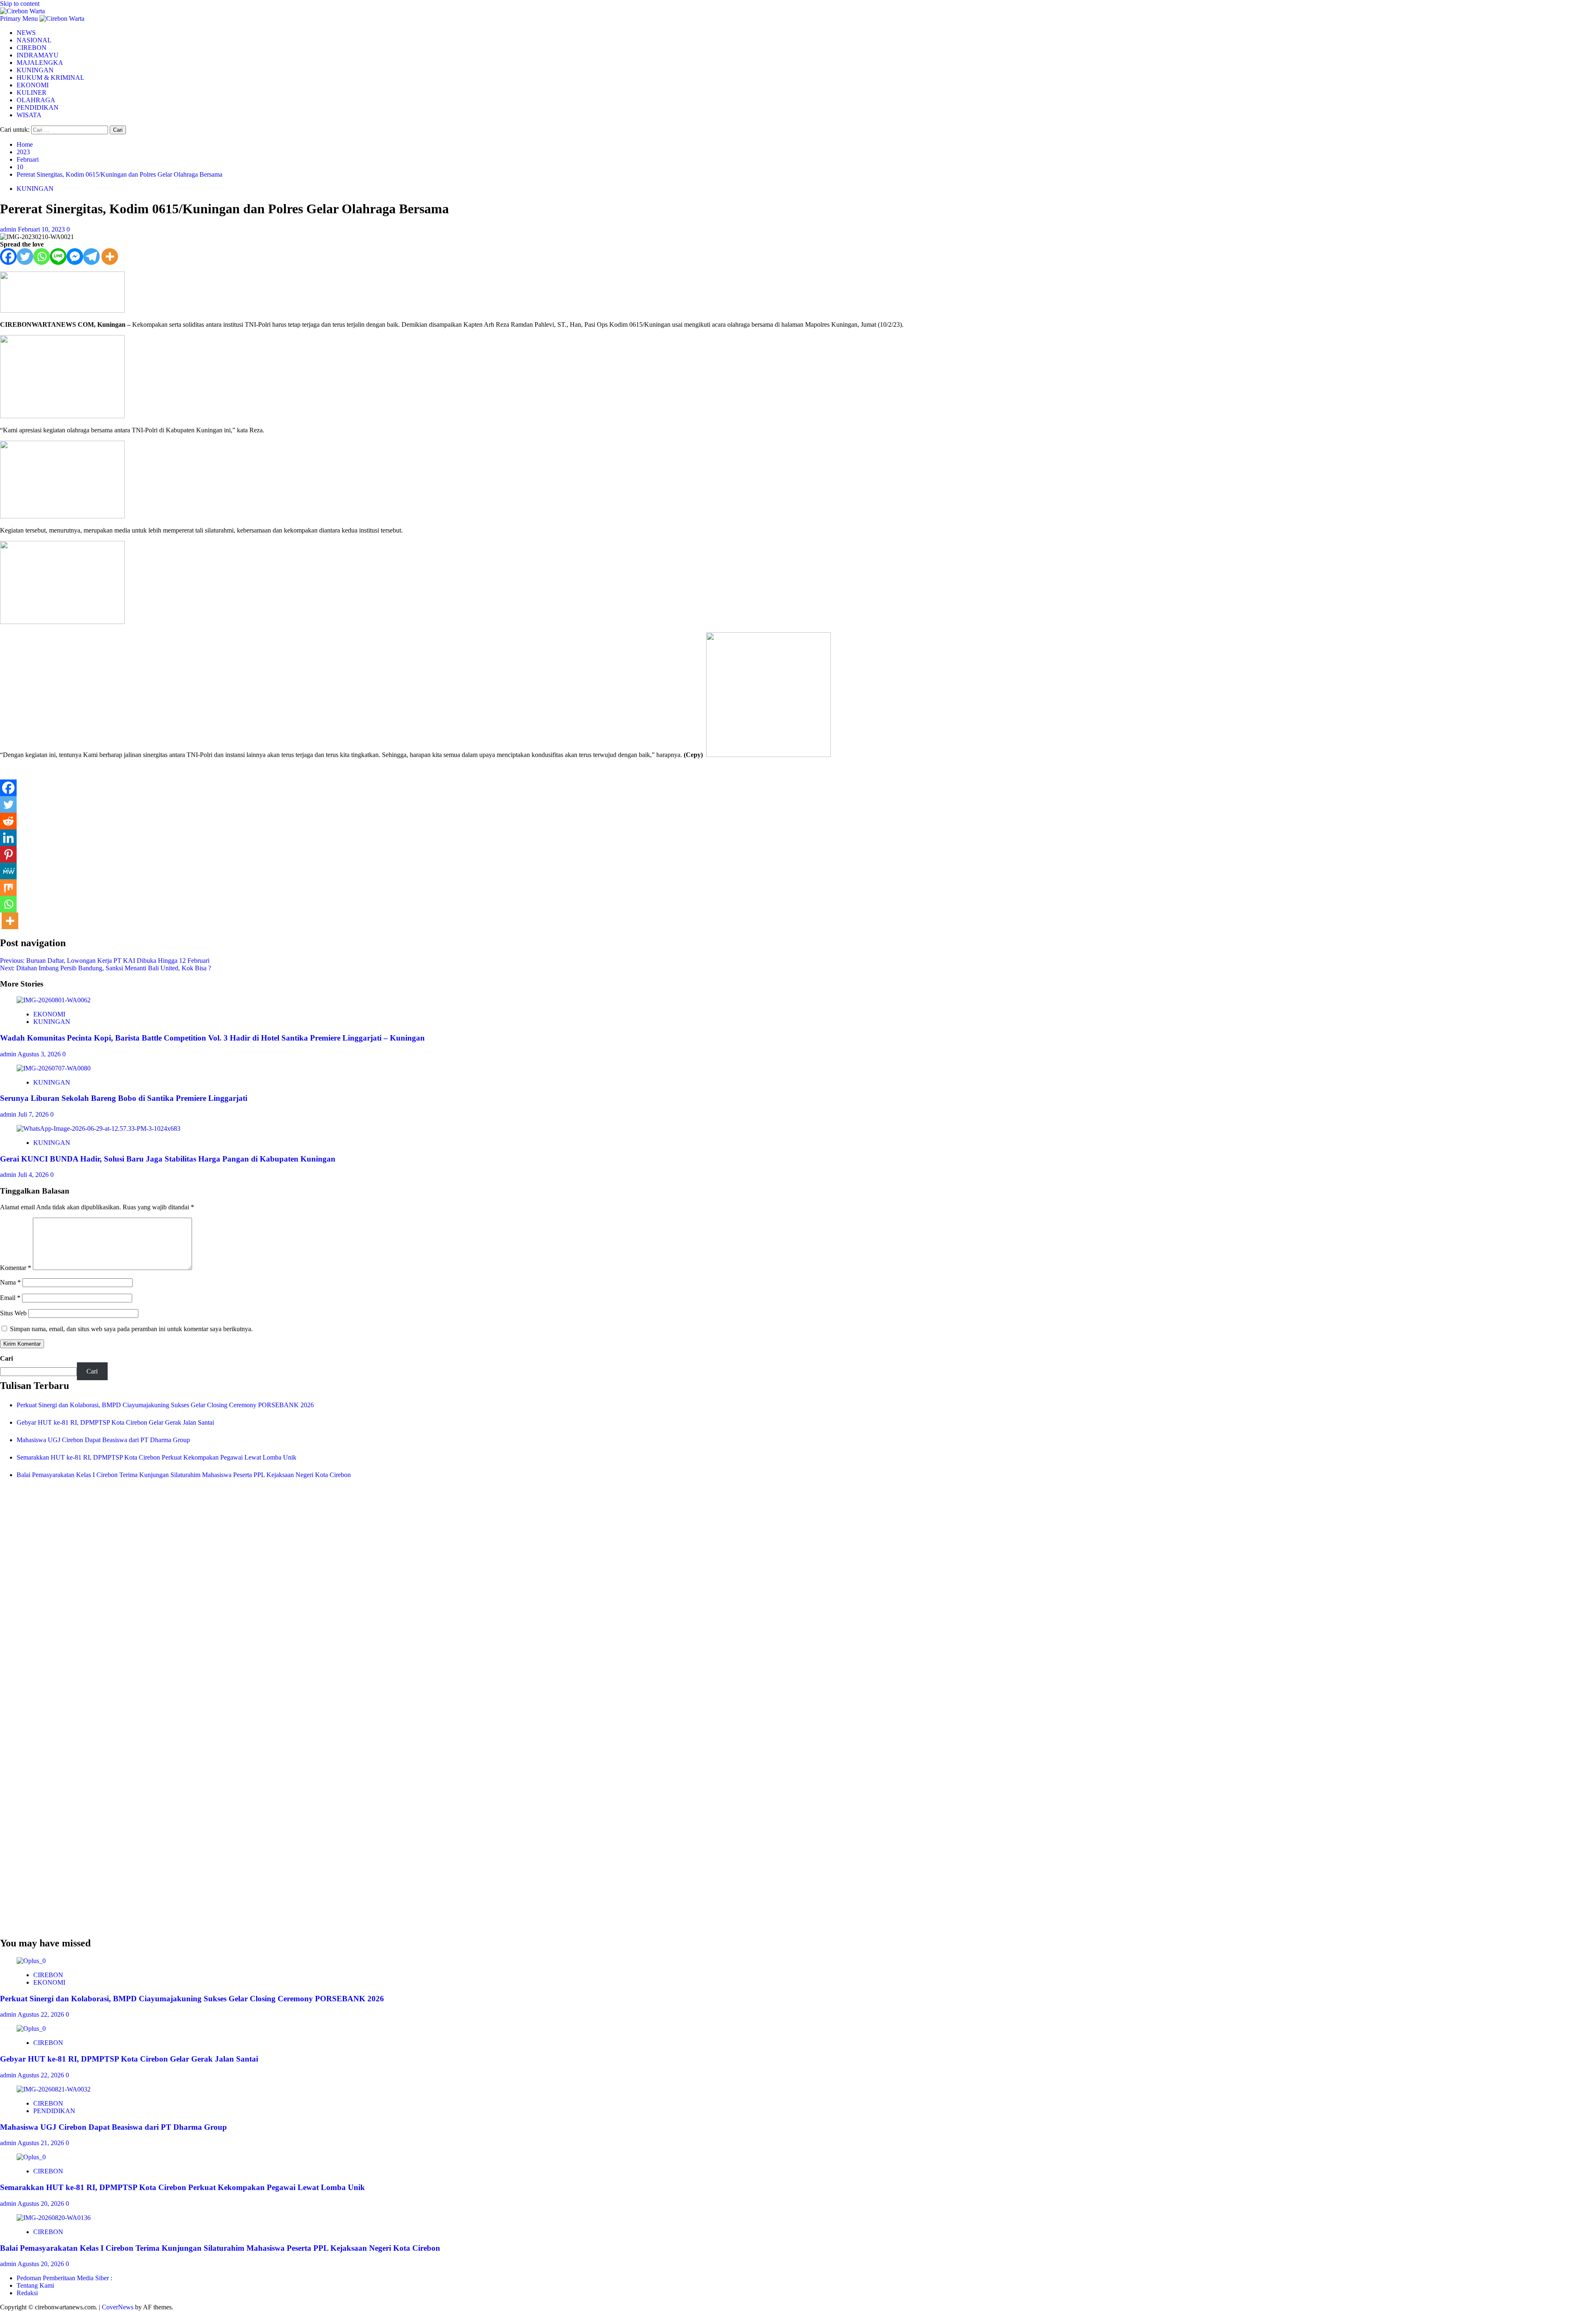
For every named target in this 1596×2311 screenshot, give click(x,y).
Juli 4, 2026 (34, 1175)
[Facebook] (8, 257)
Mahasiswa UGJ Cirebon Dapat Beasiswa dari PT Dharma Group (103, 1440)
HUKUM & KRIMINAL (50, 78)
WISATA (29, 115)
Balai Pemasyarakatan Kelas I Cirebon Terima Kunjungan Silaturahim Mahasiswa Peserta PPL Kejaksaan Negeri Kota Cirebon (184, 1475)
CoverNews (118, 2307)
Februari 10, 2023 (42, 229)
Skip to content (20, 4)
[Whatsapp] (42, 257)
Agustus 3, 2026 (40, 1054)
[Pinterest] (8, 854)
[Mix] (8, 888)
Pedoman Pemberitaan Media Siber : (64, 2278)
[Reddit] (8, 821)
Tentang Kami (35, 2285)
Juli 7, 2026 (34, 1114)
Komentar (16, 1268)
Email (10, 1298)
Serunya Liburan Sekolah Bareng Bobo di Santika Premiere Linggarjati (124, 1098)
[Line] (58, 257)
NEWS (26, 33)
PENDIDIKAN (38, 107)
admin (9, 229)
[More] (110, 257)
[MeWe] (8, 871)
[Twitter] (25, 257)
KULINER (32, 92)
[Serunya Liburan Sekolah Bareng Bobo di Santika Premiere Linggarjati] (54, 1068)
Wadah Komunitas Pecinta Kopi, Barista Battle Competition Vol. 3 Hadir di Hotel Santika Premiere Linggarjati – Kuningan (212, 1038)
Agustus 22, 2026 (42, 2014)
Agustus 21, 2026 (42, 2143)
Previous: (105, 961)
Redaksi (27, 2293)
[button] (20, 18)
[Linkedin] (8, 838)
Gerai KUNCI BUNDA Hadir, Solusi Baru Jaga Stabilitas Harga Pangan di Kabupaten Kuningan (168, 1159)
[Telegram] (91, 257)
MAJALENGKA (40, 63)
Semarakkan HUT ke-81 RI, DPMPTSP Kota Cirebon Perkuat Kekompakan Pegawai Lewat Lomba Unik (156, 1457)
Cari (6, 1358)
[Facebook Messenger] (75, 257)
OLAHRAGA (36, 100)
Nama (10, 1282)
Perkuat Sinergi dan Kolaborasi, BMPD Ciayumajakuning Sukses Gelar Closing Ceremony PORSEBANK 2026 (165, 1405)
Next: (106, 968)
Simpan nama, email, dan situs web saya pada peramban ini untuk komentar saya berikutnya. (131, 1329)
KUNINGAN (35, 70)
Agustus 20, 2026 (42, 2204)
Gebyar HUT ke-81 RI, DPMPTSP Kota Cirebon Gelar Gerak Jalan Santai (115, 1422)
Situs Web (13, 1313)
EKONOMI (33, 85)
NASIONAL (34, 40)
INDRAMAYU (38, 55)
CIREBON (32, 48)
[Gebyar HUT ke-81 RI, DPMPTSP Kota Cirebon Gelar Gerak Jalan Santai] (31, 2029)
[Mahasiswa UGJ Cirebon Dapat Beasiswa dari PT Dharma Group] (54, 2089)
